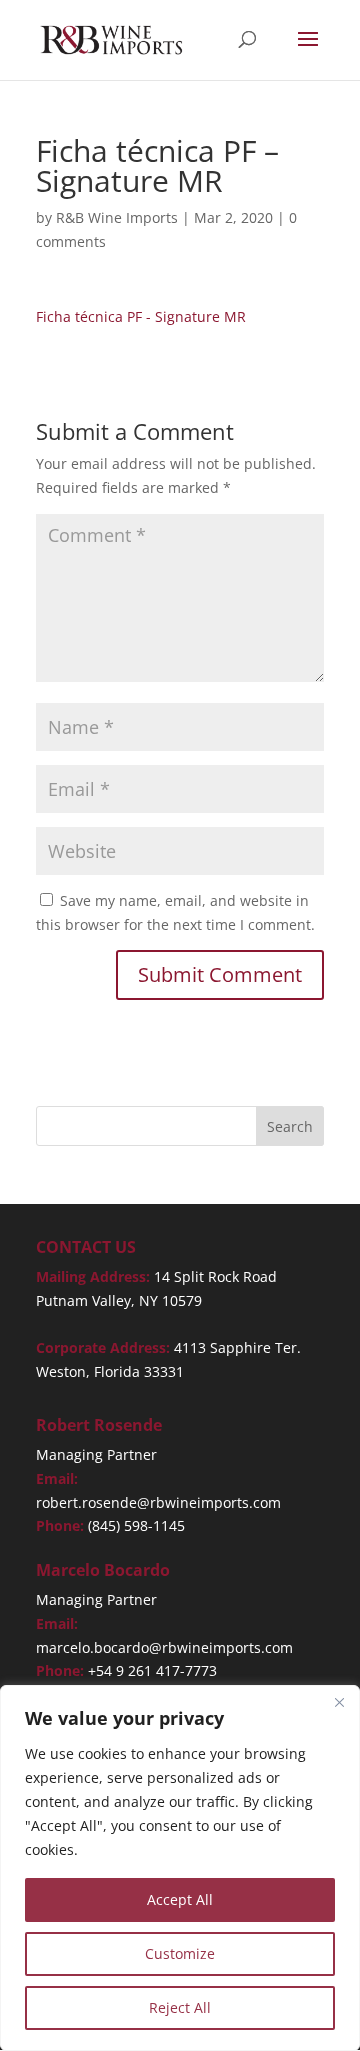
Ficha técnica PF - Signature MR (141, 316)
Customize (180, 1953)
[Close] (339, 1702)
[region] (180, 1868)
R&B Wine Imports (117, 217)
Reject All (180, 2007)
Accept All (180, 1899)
